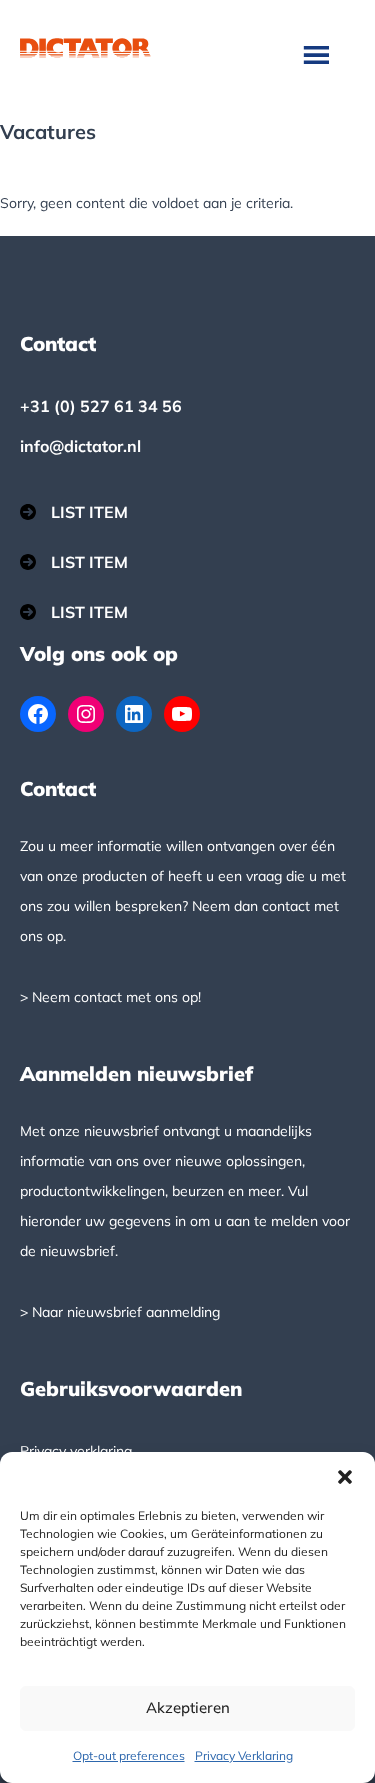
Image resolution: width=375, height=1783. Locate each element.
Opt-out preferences (129, 1755)
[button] (345, 1477)
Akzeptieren (188, 1707)
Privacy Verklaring (244, 1755)
